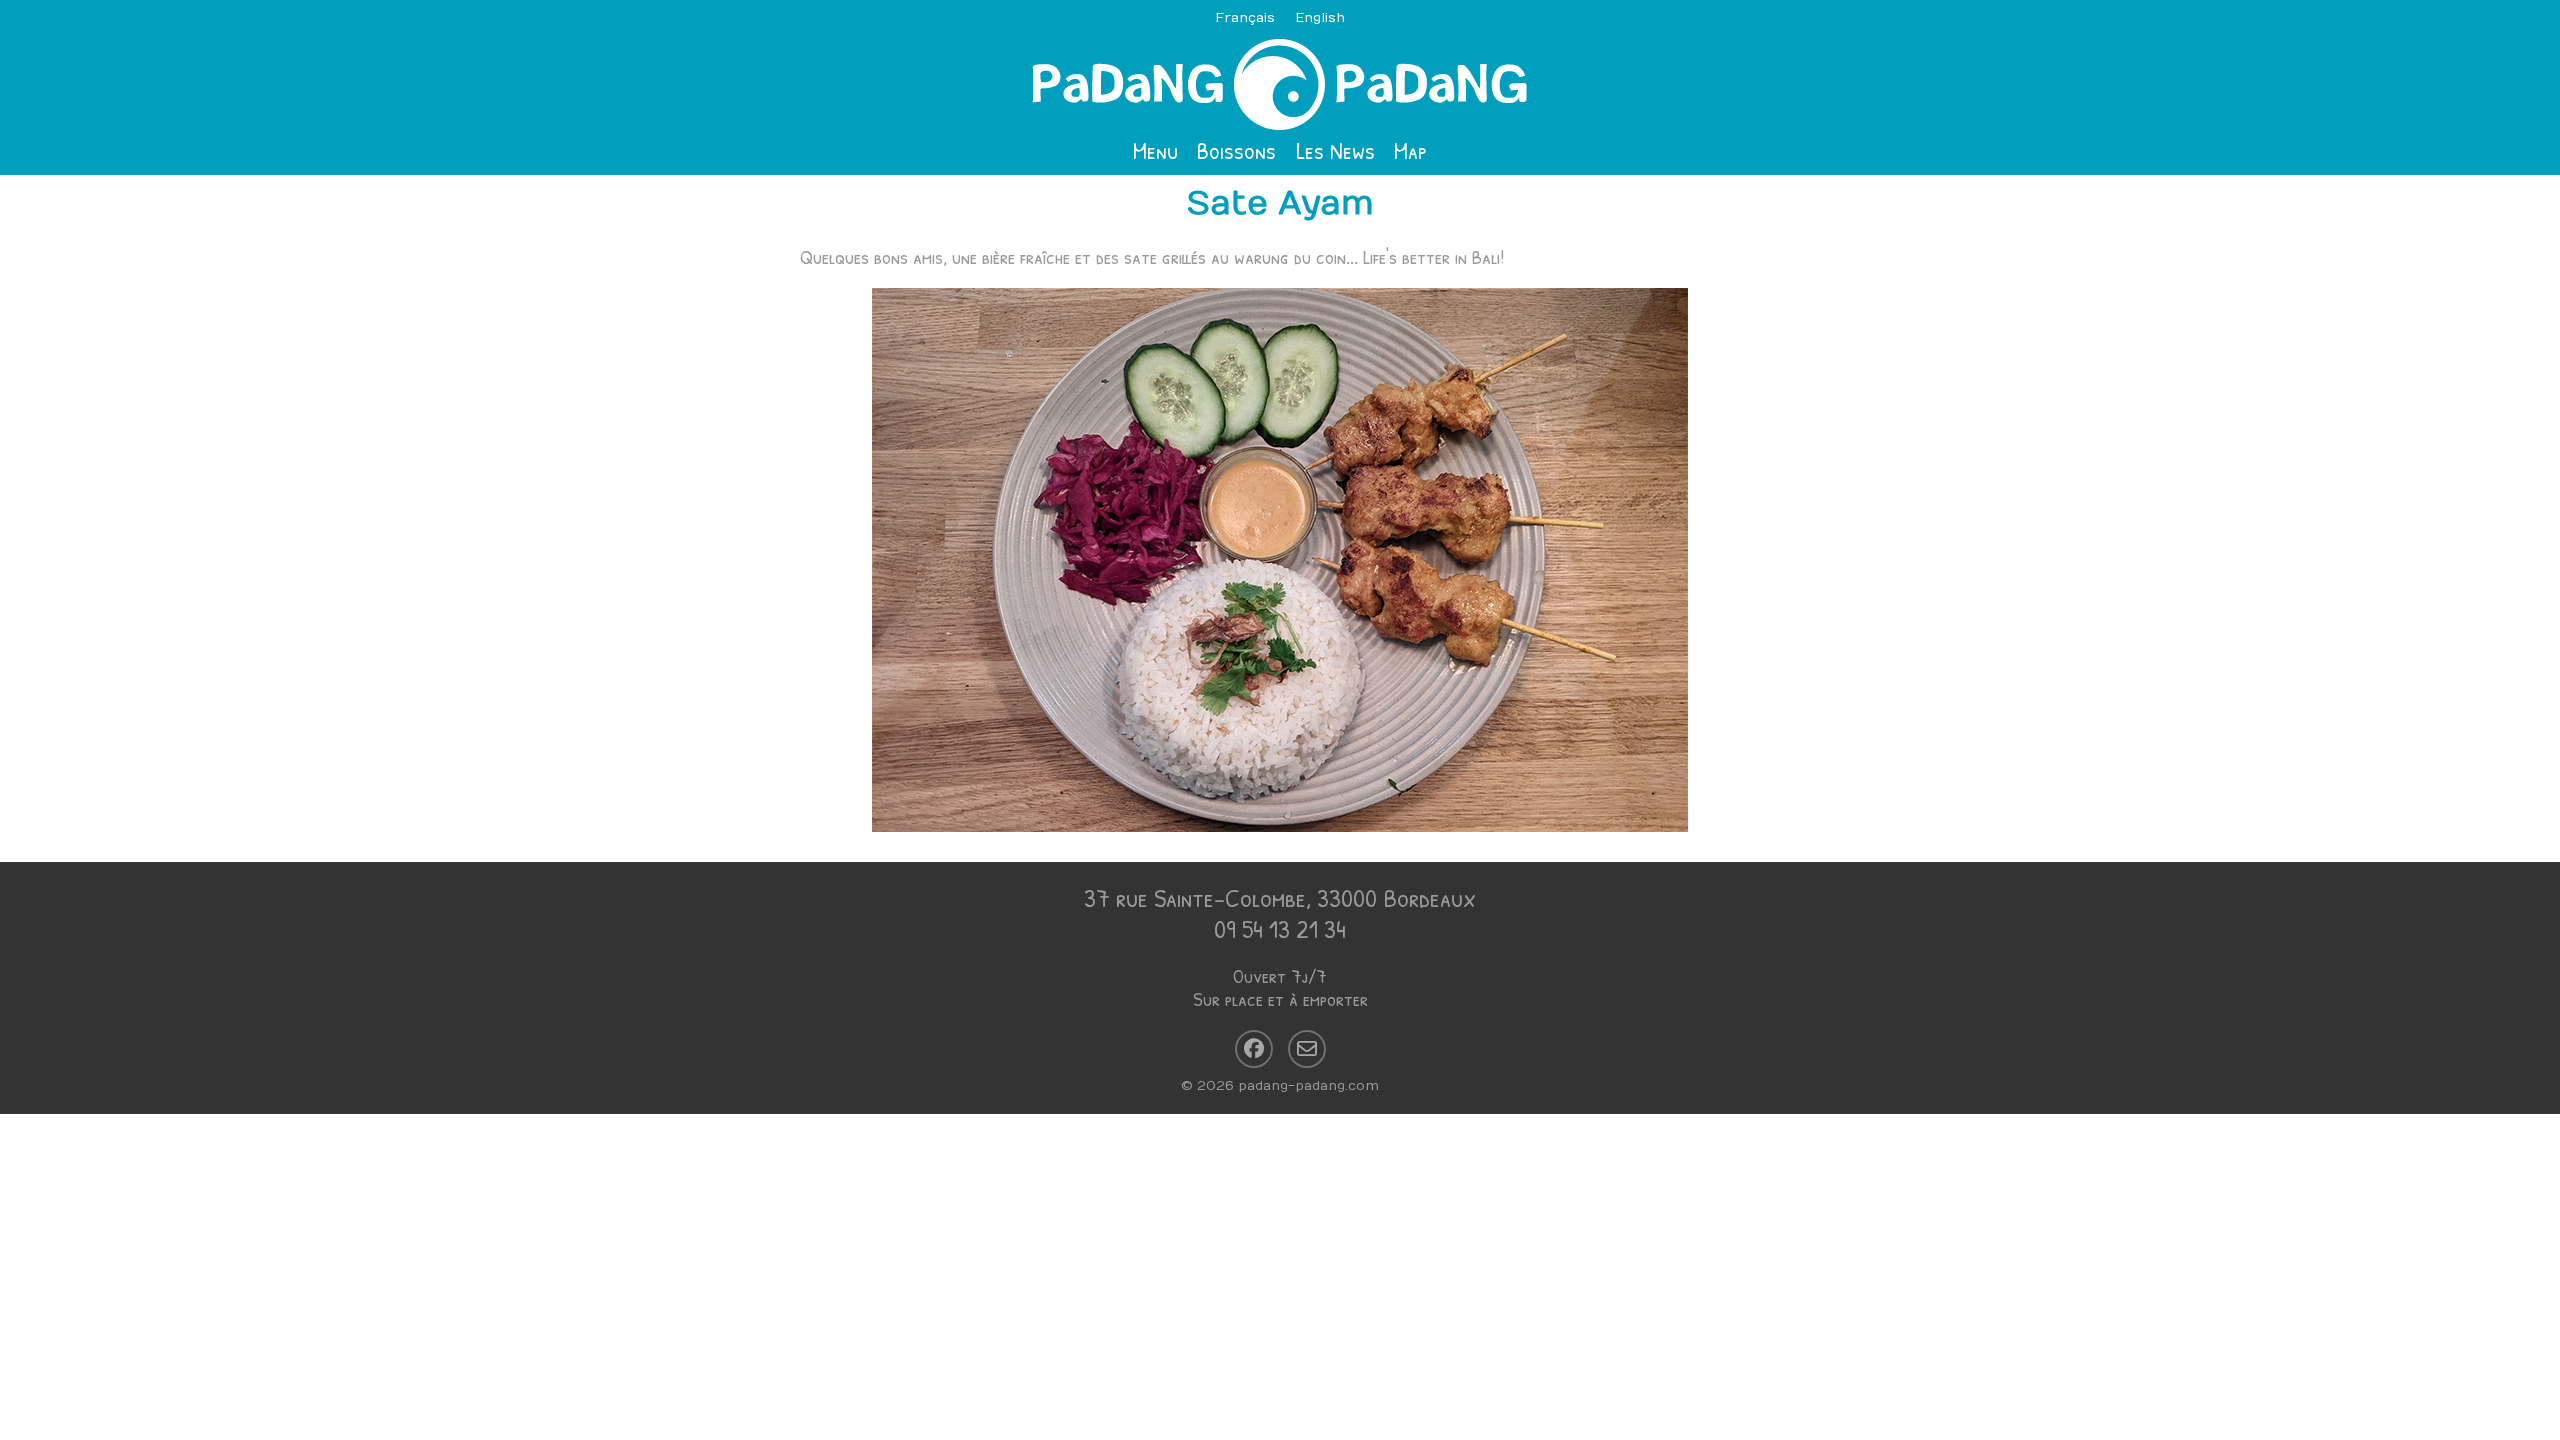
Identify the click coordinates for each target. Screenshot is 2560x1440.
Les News (1335, 150)
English (1320, 18)
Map (1410, 150)
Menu (1155, 150)
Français (1245, 18)
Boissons (1236, 150)
